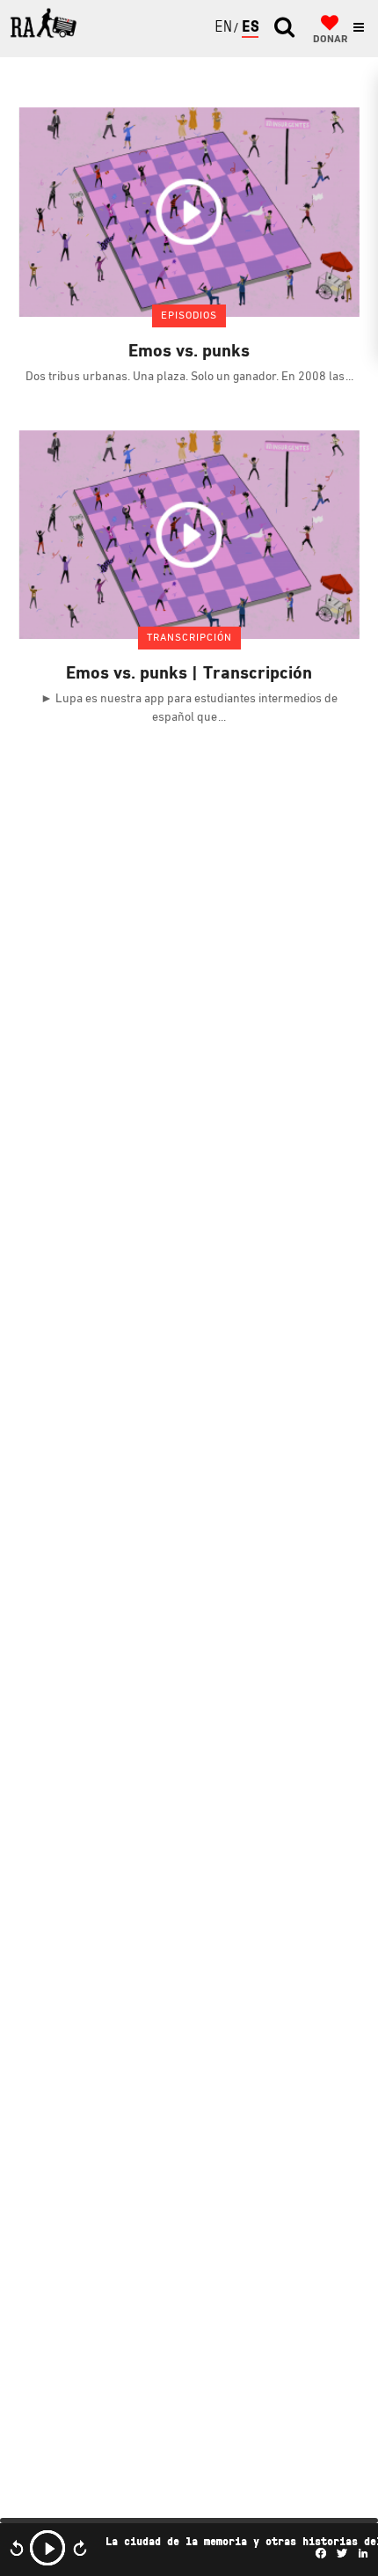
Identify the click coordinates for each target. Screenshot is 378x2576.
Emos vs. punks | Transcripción (189, 674)
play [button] (47, 2548)
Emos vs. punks (189, 352)
